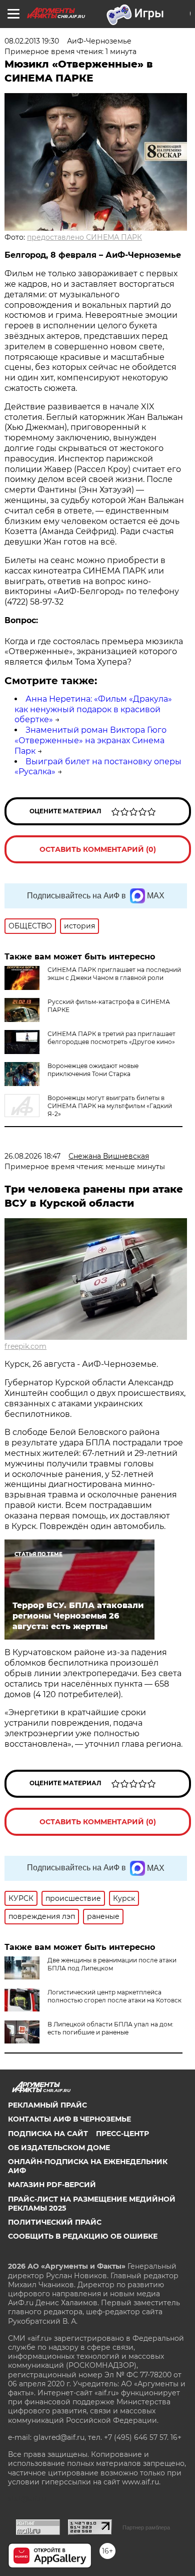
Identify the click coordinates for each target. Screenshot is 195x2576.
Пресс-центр (122, 2134)
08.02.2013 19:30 (32, 41)
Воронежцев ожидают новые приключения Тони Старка (93, 1070)
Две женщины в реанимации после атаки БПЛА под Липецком (112, 1964)
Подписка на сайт (48, 2134)
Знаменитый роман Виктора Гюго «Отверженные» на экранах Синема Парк (90, 740)
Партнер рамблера (146, 2527)
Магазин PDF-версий (52, 2185)
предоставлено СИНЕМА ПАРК (84, 237)
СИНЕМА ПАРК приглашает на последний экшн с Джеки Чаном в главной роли (114, 974)
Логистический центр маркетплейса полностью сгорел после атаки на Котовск (114, 1996)
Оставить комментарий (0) (98, 849)
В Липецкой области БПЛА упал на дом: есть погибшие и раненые (110, 2028)
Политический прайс (55, 2222)
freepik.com (25, 1346)
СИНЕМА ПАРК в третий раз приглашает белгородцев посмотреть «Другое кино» (111, 1038)
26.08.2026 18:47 (32, 1156)
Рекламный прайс (47, 2105)
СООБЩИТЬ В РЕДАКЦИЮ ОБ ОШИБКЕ (83, 2236)
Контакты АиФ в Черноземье (69, 2119)
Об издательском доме (59, 2148)
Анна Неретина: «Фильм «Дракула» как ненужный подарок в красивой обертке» (93, 709)
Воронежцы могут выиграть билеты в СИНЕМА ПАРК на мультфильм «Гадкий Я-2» (110, 1106)
